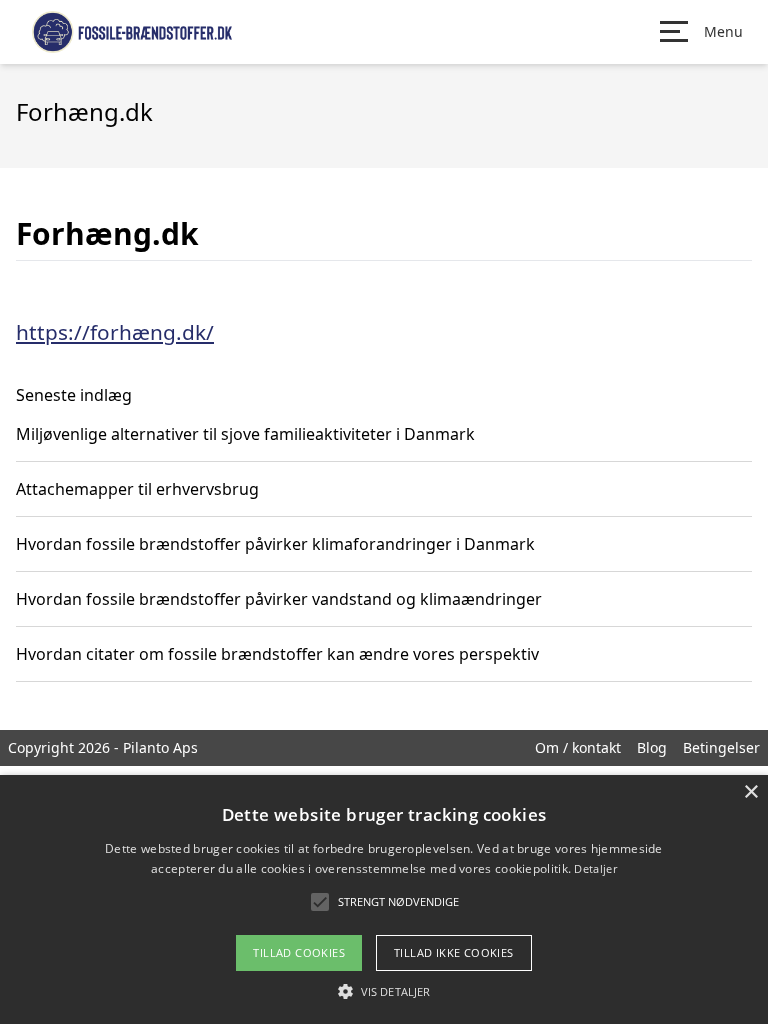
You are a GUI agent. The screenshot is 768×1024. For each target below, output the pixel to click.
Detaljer (595, 868)
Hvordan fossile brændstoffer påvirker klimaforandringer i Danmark (275, 544)
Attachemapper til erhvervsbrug (137, 489)
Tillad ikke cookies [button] (454, 952)
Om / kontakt (578, 747)
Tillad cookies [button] (299, 952)
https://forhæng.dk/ (115, 332)
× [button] (750, 792)
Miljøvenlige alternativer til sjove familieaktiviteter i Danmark (245, 434)
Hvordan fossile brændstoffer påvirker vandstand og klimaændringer (279, 599)
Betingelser (721, 747)
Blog (652, 747)
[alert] (384, 899)
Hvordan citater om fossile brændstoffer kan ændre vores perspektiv (277, 654)
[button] (384, 991)
